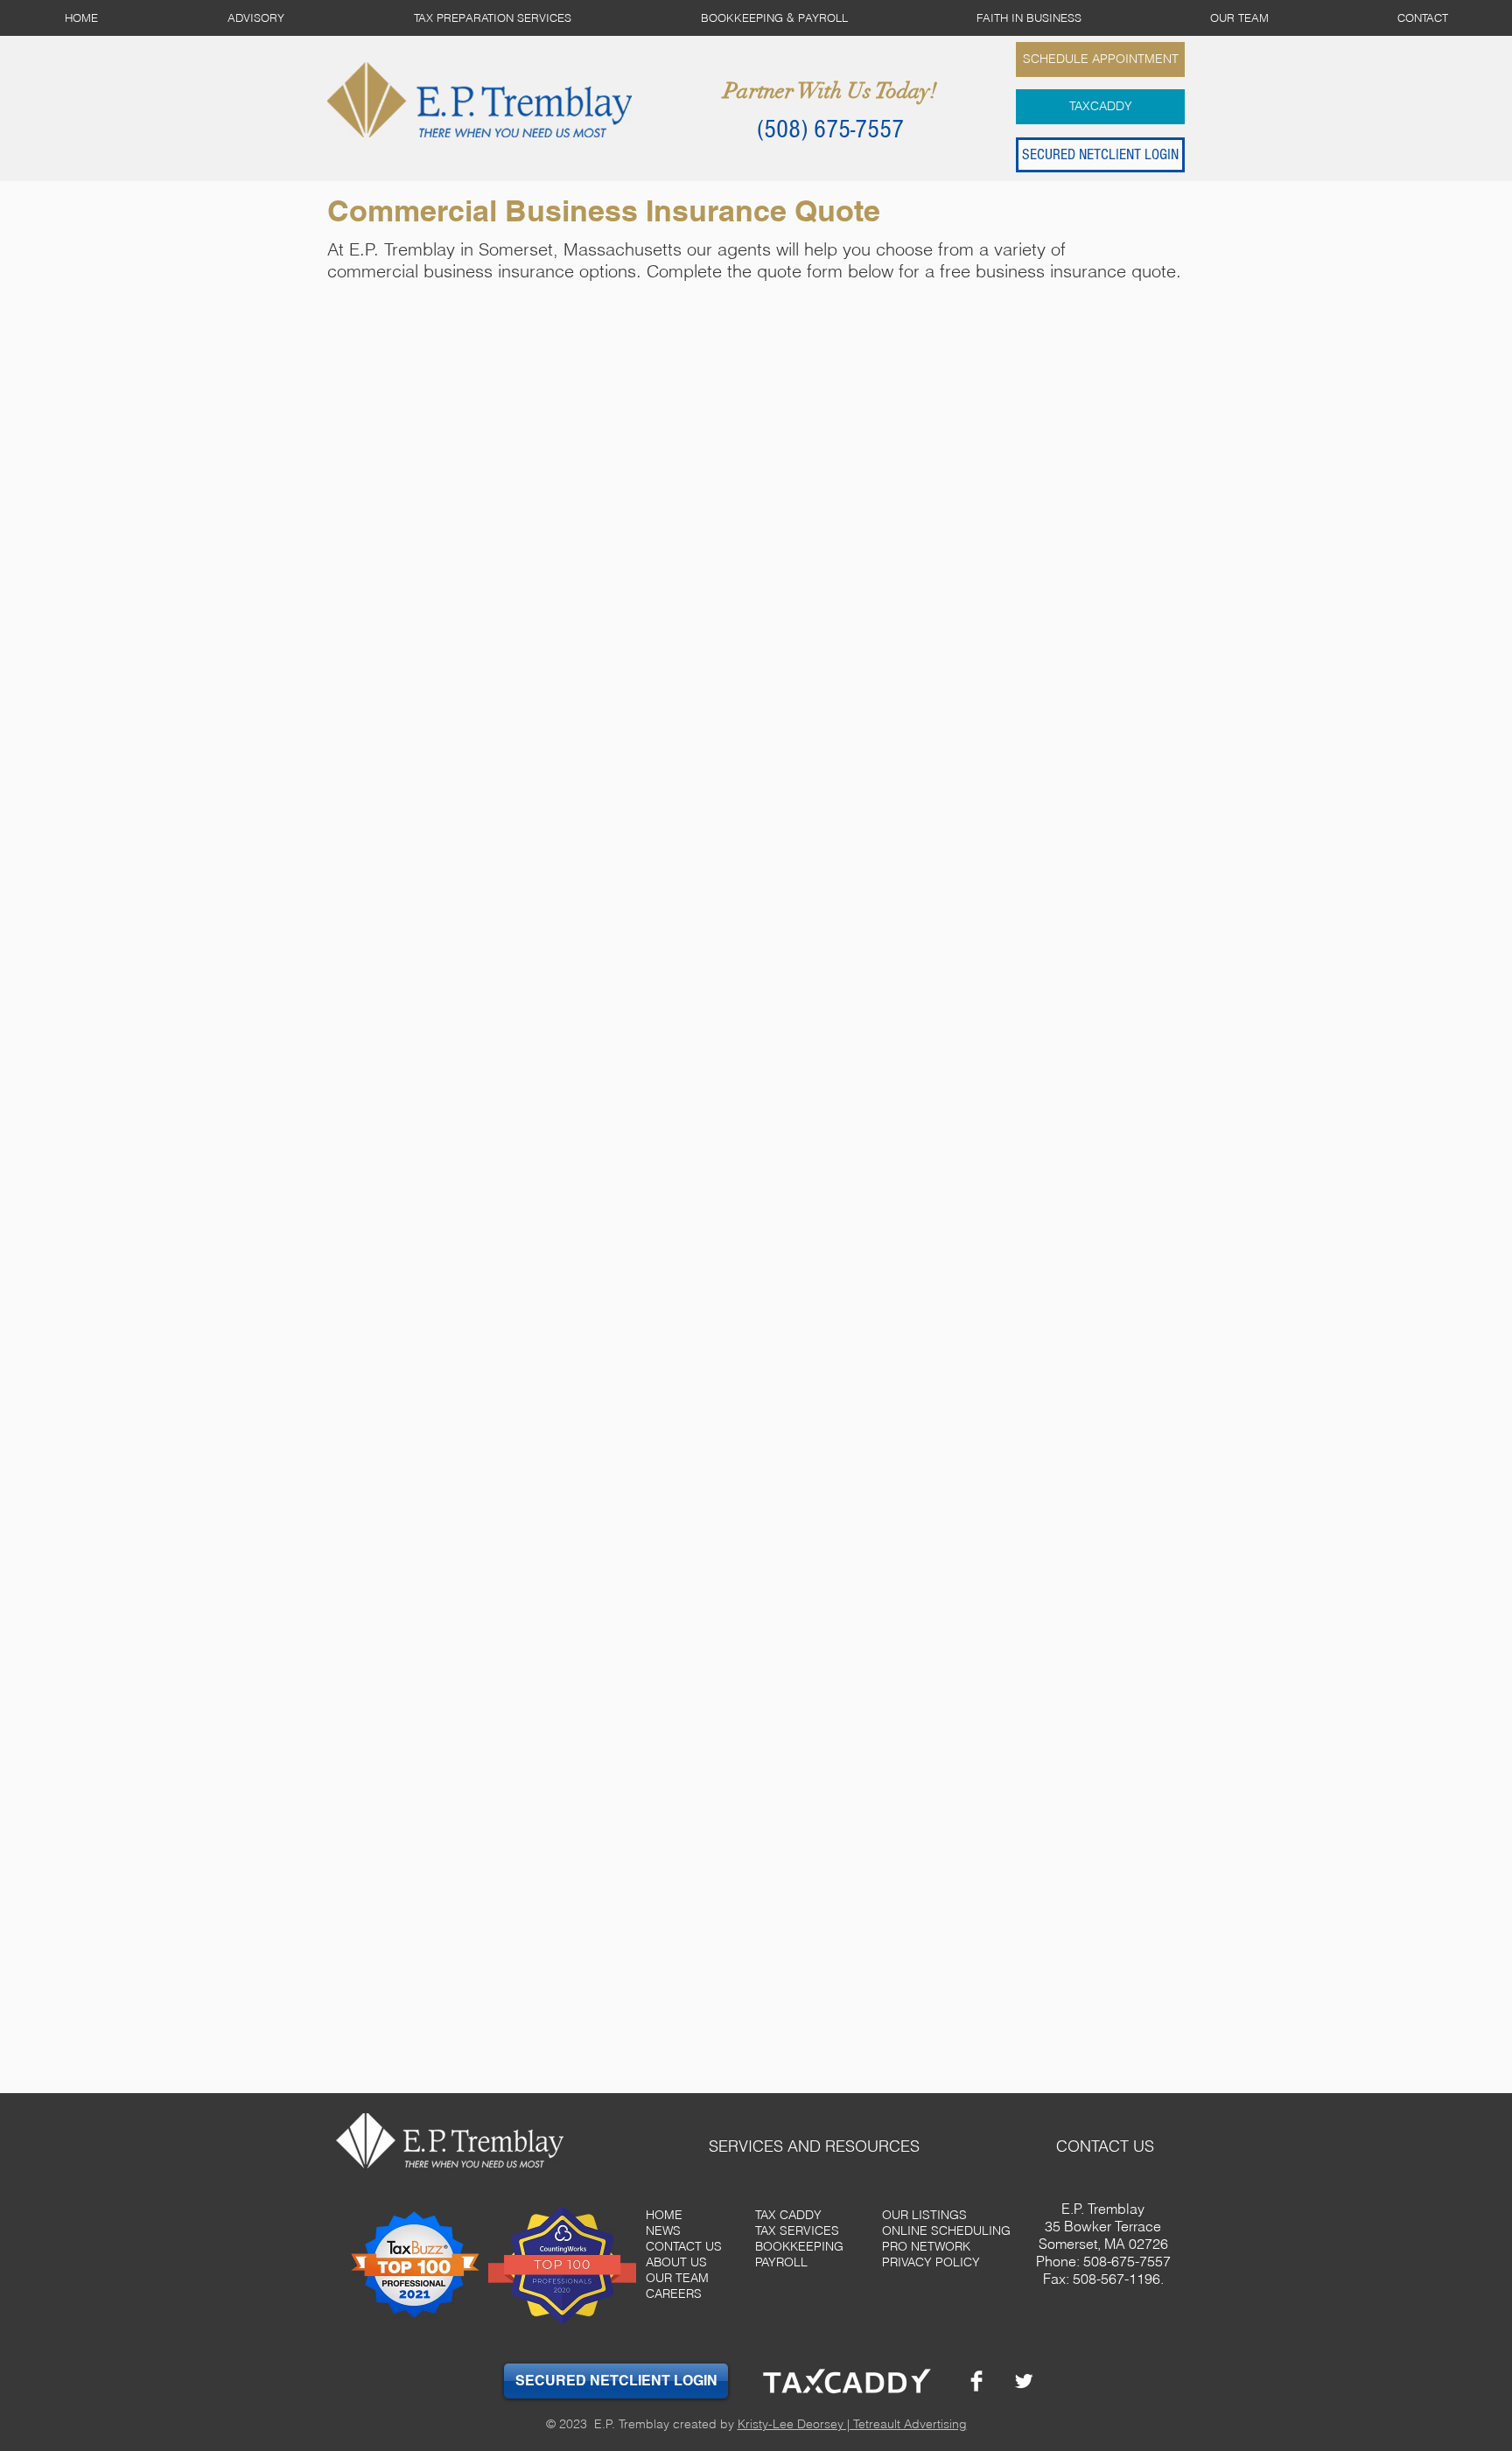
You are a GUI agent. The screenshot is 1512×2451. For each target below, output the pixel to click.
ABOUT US (676, 2262)
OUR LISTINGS (924, 2215)
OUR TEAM (677, 2278)
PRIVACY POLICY (931, 2262)
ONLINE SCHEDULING (946, 2230)
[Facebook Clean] (976, 2381)
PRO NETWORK (926, 2246)
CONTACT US (684, 2246)
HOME (664, 2215)
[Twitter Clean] (1024, 2381)
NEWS (663, 2230)
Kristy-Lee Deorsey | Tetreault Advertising (852, 2424)
